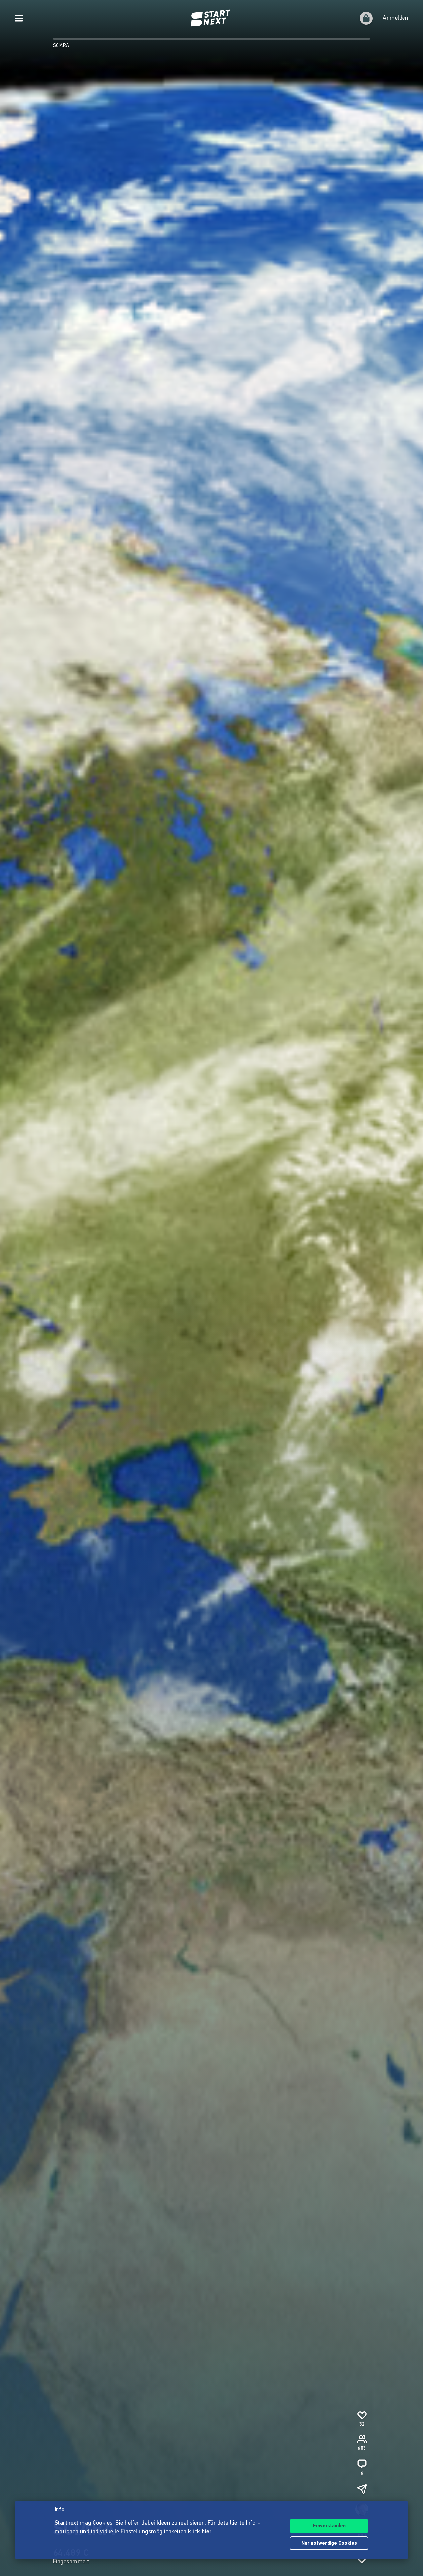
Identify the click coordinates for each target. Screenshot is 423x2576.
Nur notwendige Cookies (329, 2543)
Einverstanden (329, 2526)
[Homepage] (211, 18)
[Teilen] (362, 2489)
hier (207, 2532)
